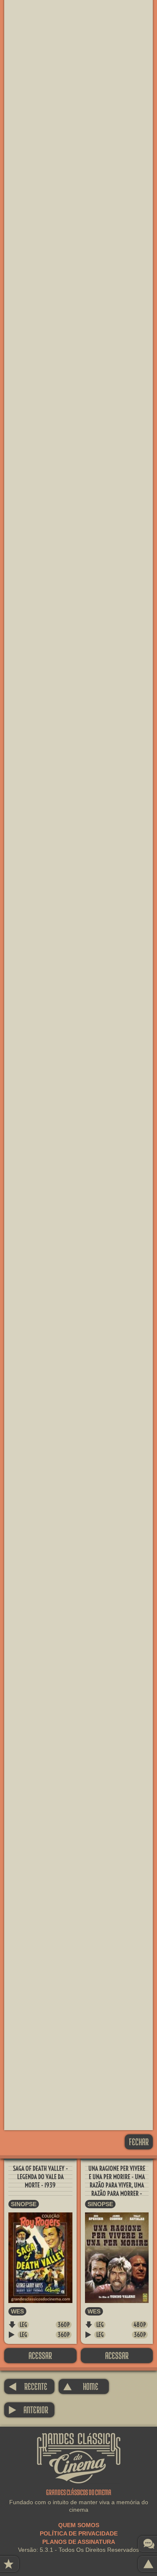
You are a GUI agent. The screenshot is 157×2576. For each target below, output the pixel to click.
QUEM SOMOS (79, 2525)
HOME (81, 2386)
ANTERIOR (28, 2410)
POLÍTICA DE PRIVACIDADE (79, 2533)
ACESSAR (40, 2355)
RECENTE (28, 2386)
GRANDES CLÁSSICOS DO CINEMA (79, 2440)
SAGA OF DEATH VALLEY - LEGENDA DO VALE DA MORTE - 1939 (40, 2177)
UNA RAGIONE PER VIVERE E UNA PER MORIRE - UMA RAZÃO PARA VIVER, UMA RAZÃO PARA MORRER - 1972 (117, 2185)
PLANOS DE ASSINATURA (79, 2542)
